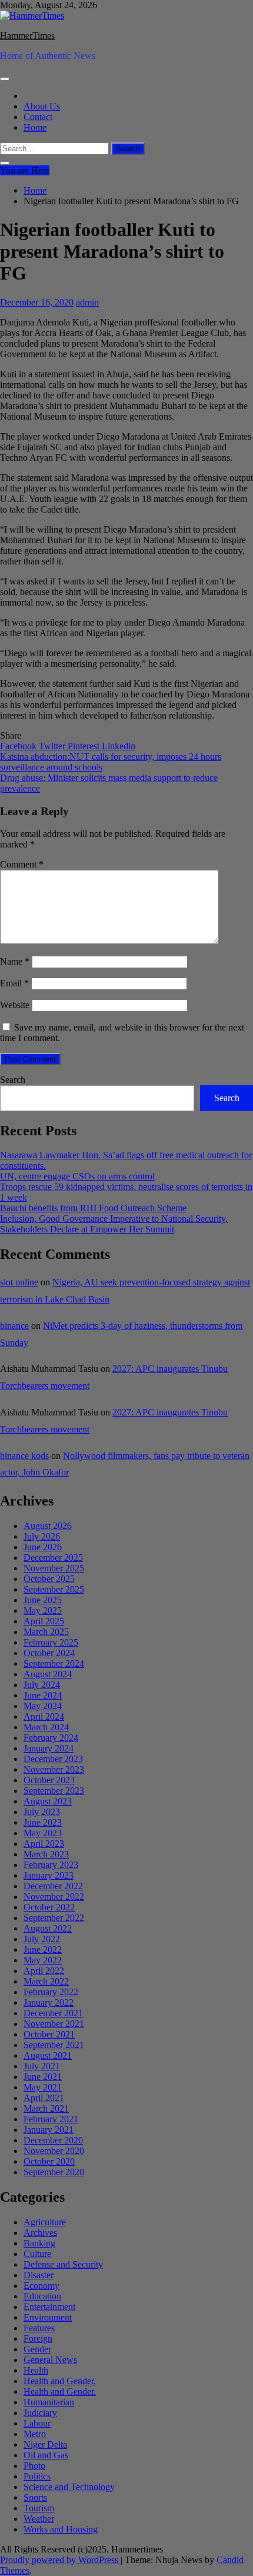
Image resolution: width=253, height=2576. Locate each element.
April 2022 (44, 1971)
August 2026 (48, 1526)
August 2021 (48, 2055)
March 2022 (46, 1981)
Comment (22, 864)
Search (13, 1080)
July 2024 (42, 1685)
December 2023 (53, 1759)
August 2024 (48, 1674)
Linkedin (119, 746)
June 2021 (43, 2077)
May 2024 (43, 1706)
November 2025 (54, 1568)
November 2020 (54, 2151)
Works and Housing (61, 2529)
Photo (34, 2466)
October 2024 (49, 1653)
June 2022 (43, 1950)
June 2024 (43, 1695)
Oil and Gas (46, 2455)
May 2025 (43, 1611)
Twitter (53, 746)
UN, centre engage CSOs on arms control (77, 1176)
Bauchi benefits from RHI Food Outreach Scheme (93, 1208)
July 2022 (42, 1939)
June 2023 (43, 1822)
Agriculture (45, 2222)
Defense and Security (63, 2264)
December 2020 (53, 2140)
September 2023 (54, 1791)
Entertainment (49, 2307)
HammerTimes (27, 36)
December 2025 (53, 1558)
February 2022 (51, 1992)
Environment (48, 2317)
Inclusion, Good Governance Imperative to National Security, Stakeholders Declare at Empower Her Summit (114, 1224)
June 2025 (43, 1600)
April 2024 (44, 1716)
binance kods (24, 1456)
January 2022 (49, 2002)
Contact (38, 117)
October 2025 (49, 1579)
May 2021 (43, 2087)
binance (14, 1326)
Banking (39, 2243)
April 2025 (44, 1621)
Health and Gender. (60, 2381)
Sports (35, 2497)
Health (36, 2370)
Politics (37, 2476)
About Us (42, 106)
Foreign (38, 2339)
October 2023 (49, 1780)
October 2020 (49, 2161)
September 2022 (54, 1918)
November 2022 (54, 1897)
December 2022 (53, 1886)
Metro (35, 2434)
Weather (39, 2519)
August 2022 (48, 1928)
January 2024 (49, 1748)
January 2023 (49, 1875)
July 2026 (42, 1536)
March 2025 (46, 1632)
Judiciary (40, 2413)
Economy (41, 2286)
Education (42, 2296)
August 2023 (48, 1801)
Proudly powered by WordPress (60, 2560)
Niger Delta (45, 2444)
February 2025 (51, 1642)
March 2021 (46, 2108)
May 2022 (43, 1960)
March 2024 (46, 1727)
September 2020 (54, 2172)
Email (14, 983)
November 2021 (54, 2024)
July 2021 (42, 2066)
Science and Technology (69, 2487)
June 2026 (43, 1547)
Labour (37, 2423)
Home (35, 127)
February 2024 (51, 1738)
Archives (40, 2233)
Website (15, 1005)
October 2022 (49, 1907)
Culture (37, 2254)
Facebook (19, 746)
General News (50, 2360)
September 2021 (54, 2045)
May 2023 (43, 1833)
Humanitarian (49, 2402)
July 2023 (42, 1812)
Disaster (39, 2275)
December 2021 (53, 2013)
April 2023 (44, 1844)
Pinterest (85, 746)
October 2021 (49, 2034)
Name (15, 961)
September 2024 (54, 1663)
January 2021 (49, 2130)
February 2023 (51, 1865)
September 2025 (54, 1589)
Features (39, 2328)
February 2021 (51, 2119)
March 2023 (46, 1854)
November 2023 (54, 1769)
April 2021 (44, 2098)
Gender (37, 2349)
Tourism (39, 2508)
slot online (19, 1282)
